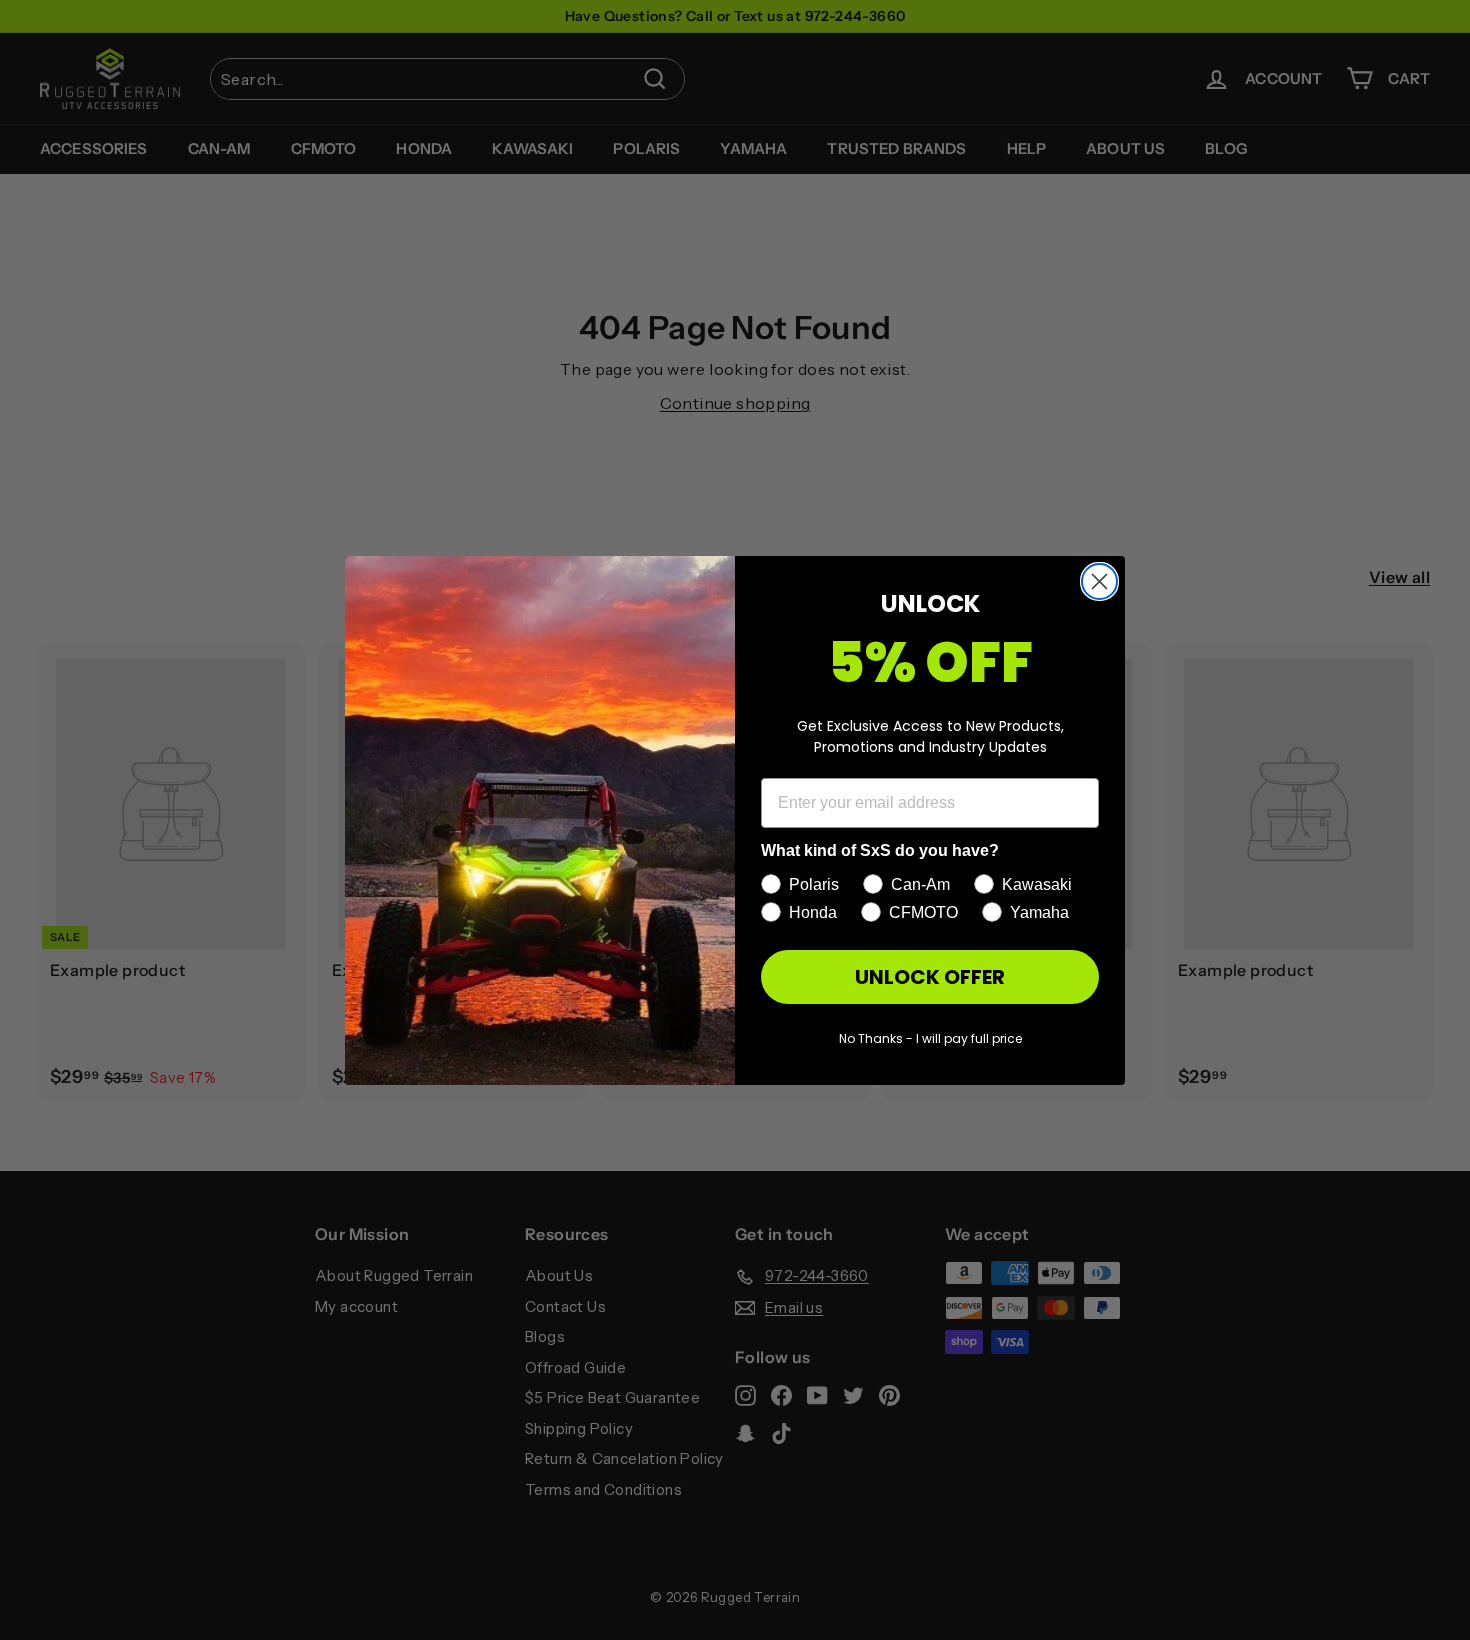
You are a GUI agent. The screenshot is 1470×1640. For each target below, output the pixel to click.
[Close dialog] (1099, 581)
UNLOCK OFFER (930, 977)
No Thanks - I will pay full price (930, 1038)
